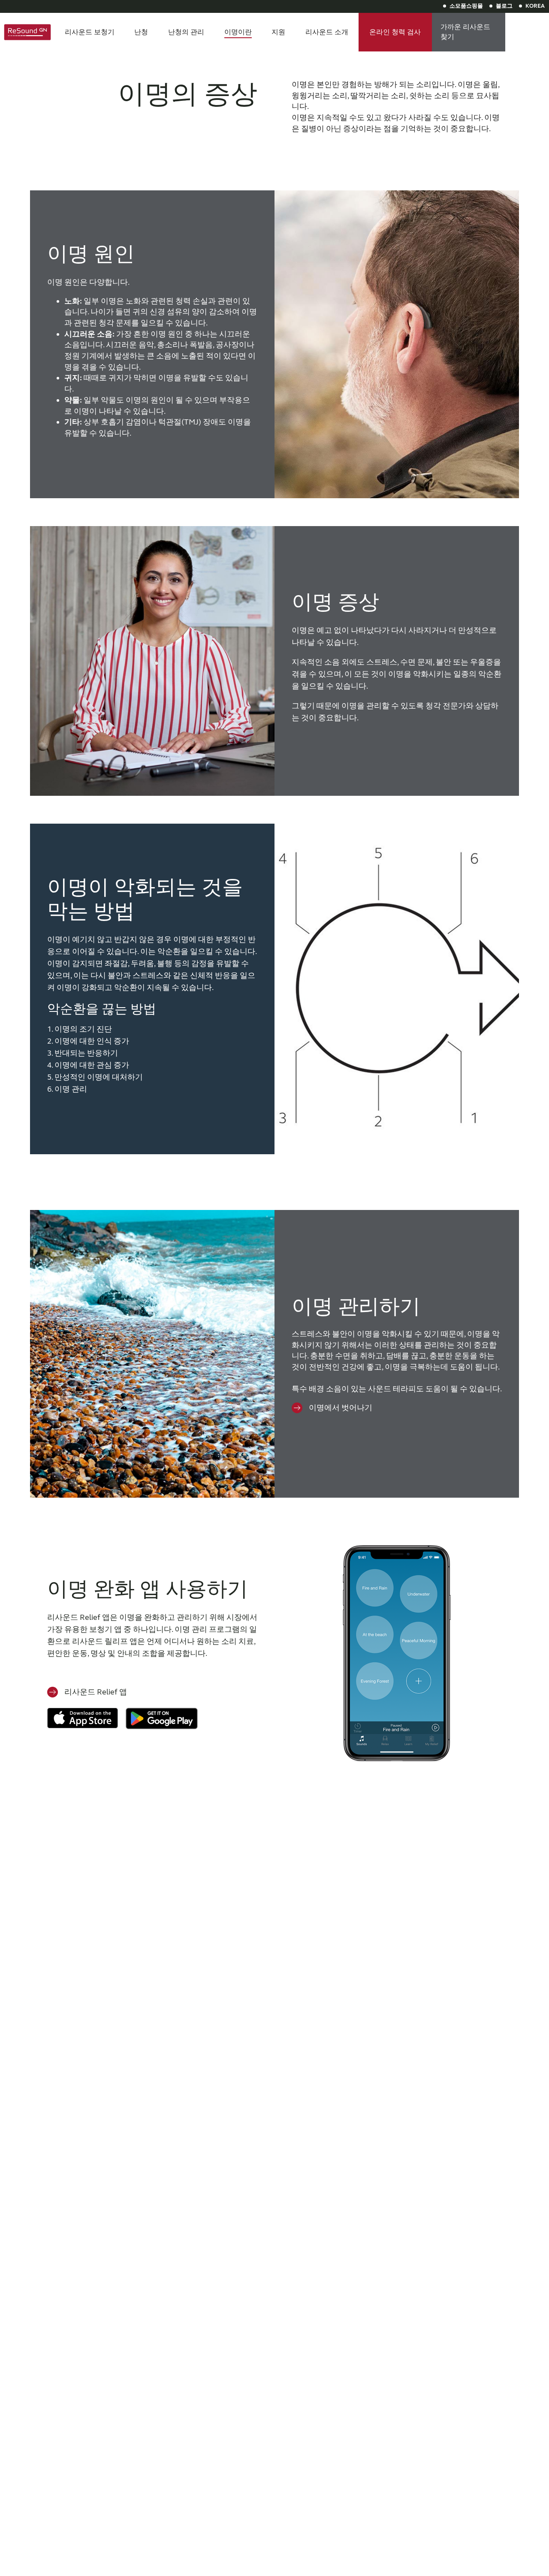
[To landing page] (27, 32)
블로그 (504, 6)
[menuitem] (90, 32)
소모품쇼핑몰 (466, 6)
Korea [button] (535, 6)
